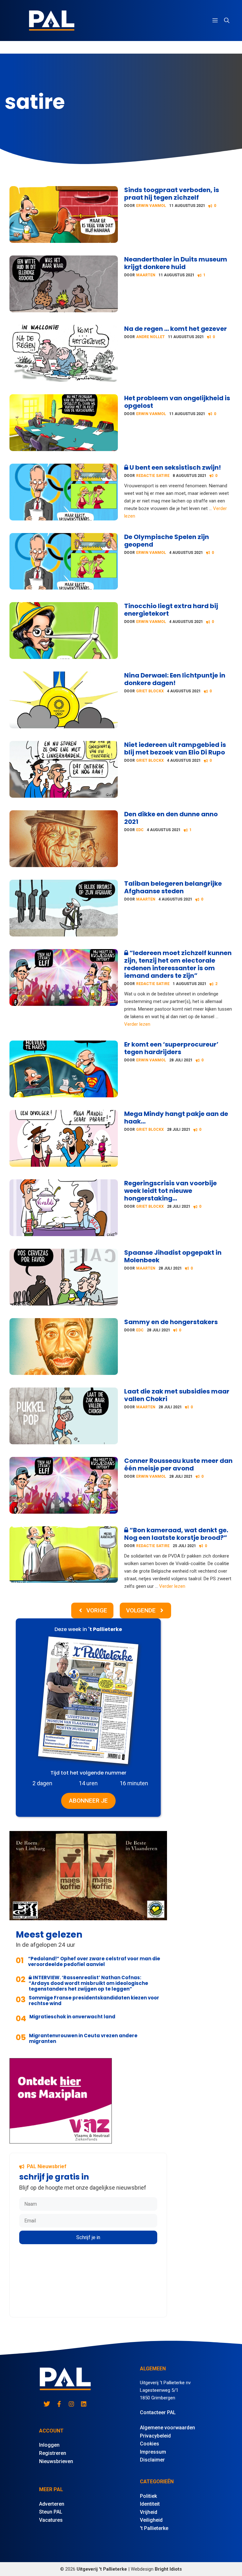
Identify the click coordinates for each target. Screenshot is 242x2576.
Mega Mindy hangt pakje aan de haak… (176, 1118)
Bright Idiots (168, 2569)
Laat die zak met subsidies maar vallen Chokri (177, 1395)
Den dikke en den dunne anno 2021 (171, 818)
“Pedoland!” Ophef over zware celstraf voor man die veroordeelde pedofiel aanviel (94, 1961)
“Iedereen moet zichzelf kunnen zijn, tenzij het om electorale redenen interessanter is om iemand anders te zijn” (178, 964)
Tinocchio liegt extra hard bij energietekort (171, 610)
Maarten (146, 275)
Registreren (53, 2453)
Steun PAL (51, 2512)
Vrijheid (149, 2512)
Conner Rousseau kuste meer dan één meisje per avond (178, 1464)
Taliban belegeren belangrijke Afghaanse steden (173, 887)
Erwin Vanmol (151, 206)
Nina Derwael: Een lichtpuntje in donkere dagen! (175, 679)
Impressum (153, 2452)
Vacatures (51, 2520)
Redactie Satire (153, 476)
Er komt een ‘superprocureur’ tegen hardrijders (171, 1048)
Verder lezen (137, 1024)
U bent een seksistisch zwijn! (175, 467)
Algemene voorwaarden (167, 2428)
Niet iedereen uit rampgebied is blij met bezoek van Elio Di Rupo (175, 748)
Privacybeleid (155, 2436)
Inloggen (49, 2445)
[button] (227, 21)
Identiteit (150, 2504)
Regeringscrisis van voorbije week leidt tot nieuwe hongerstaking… (170, 1191)
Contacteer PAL (158, 2412)
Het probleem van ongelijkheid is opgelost (177, 402)
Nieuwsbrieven (56, 2461)
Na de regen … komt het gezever (176, 329)
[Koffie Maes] (88, 1918)
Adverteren (52, 2504)
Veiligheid (151, 2520)
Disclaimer (152, 2460)
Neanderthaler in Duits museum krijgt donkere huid (176, 263)
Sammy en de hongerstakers (171, 1322)
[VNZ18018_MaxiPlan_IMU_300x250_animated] (61, 2142)
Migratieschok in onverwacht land (72, 2017)
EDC (140, 830)
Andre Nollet (150, 337)
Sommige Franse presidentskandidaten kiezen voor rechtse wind (94, 2001)
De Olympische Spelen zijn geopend (167, 541)
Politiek (148, 2496)
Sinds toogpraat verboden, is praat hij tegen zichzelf (172, 194)
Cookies (150, 2444)
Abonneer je (88, 1801)
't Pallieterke (154, 2528)
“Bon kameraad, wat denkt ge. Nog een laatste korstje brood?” (176, 1534)
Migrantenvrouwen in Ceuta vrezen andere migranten (83, 2038)
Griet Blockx (150, 691)
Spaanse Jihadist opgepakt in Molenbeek (173, 1256)
